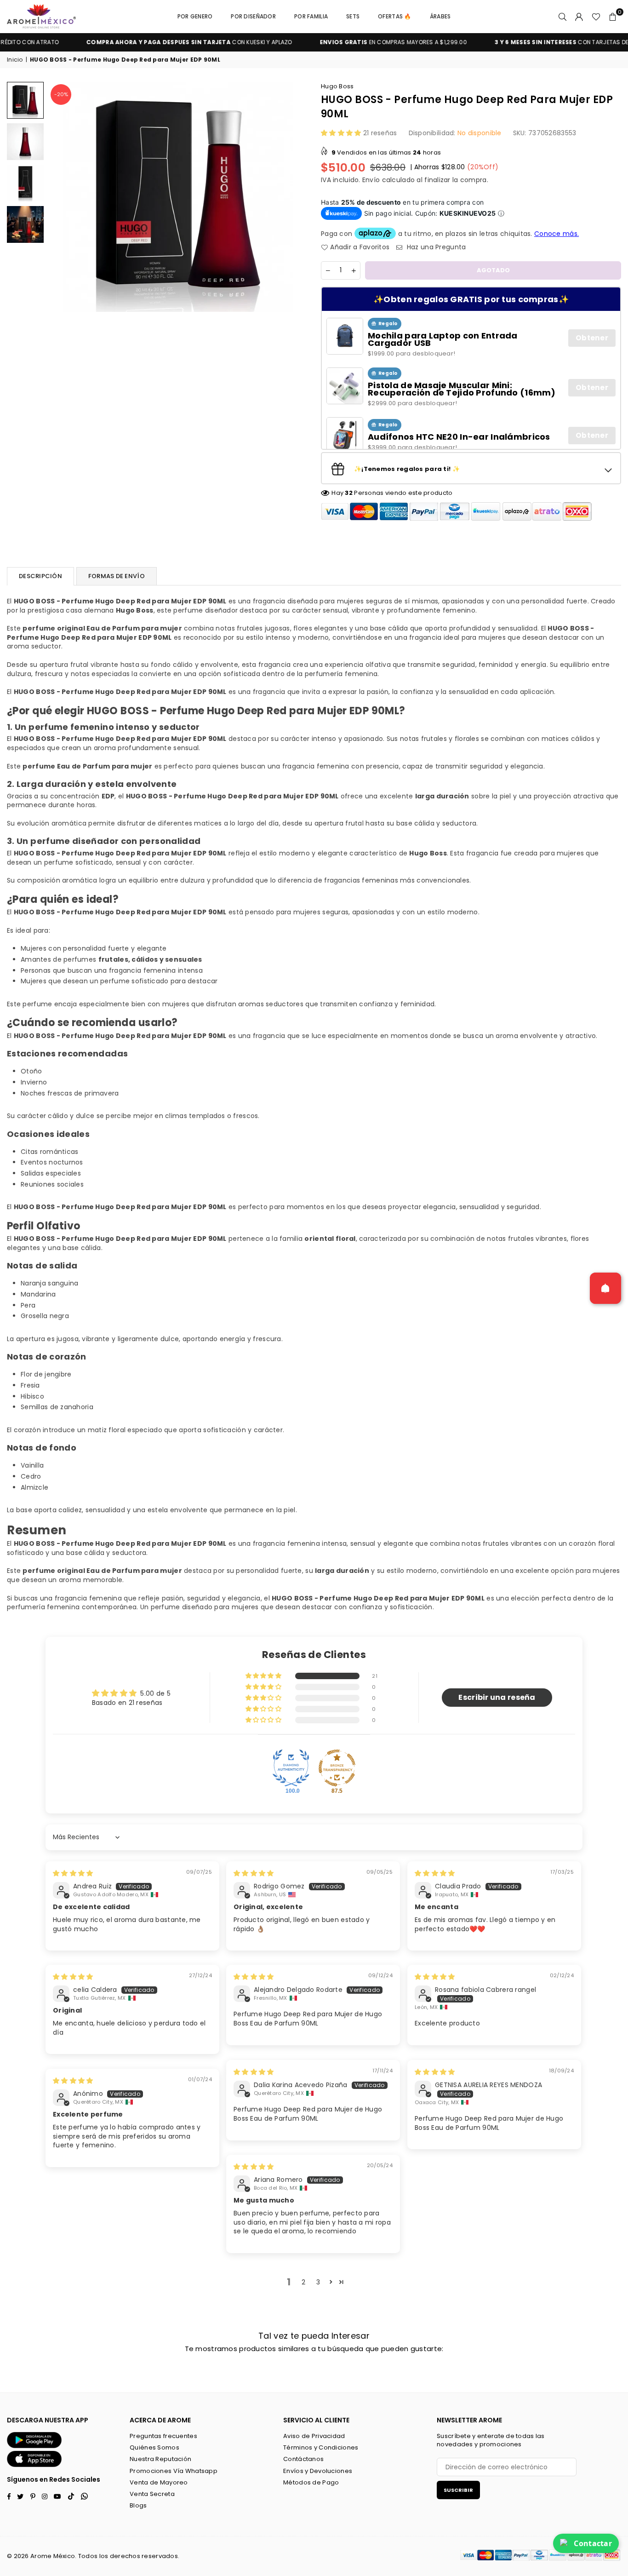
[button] (613, 17)
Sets (353, 16)
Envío (371, 180)
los (104, 2556)
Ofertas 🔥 (395, 16)
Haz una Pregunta (435, 247)
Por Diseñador (253, 16)
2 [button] (303, 2282)
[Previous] (61, 197)
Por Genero (195, 16)
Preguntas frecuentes (163, 2436)
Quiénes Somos (154, 2447)
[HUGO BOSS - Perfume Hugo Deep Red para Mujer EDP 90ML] (25, 100)
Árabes (440, 16)
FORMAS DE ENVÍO (117, 576)
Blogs (138, 2505)
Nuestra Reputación (160, 2459)
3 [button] (318, 2282)
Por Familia (311, 16)
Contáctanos (303, 2459)
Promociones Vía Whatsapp (174, 2471)
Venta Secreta (152, 2494)
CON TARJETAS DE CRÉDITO (537, 42)
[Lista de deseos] (596, 17)
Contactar (593, 2543)
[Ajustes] (579, 17)
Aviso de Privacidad (314, 2436)
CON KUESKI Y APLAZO (151, 42)
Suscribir (458, 2490)
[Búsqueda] (563, 17)
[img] (73, 1873)
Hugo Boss (337, 86)
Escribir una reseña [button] (497, 1697)
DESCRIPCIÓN (40, 576)
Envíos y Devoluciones (318, 2471)
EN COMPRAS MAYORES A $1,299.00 (355, 42)
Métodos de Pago (311, 2482)
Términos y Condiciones (321, 2447)
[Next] (294, 197)
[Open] (605, 1288)
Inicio (15, 60)
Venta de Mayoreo (159, 2482)
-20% (61, 94)
